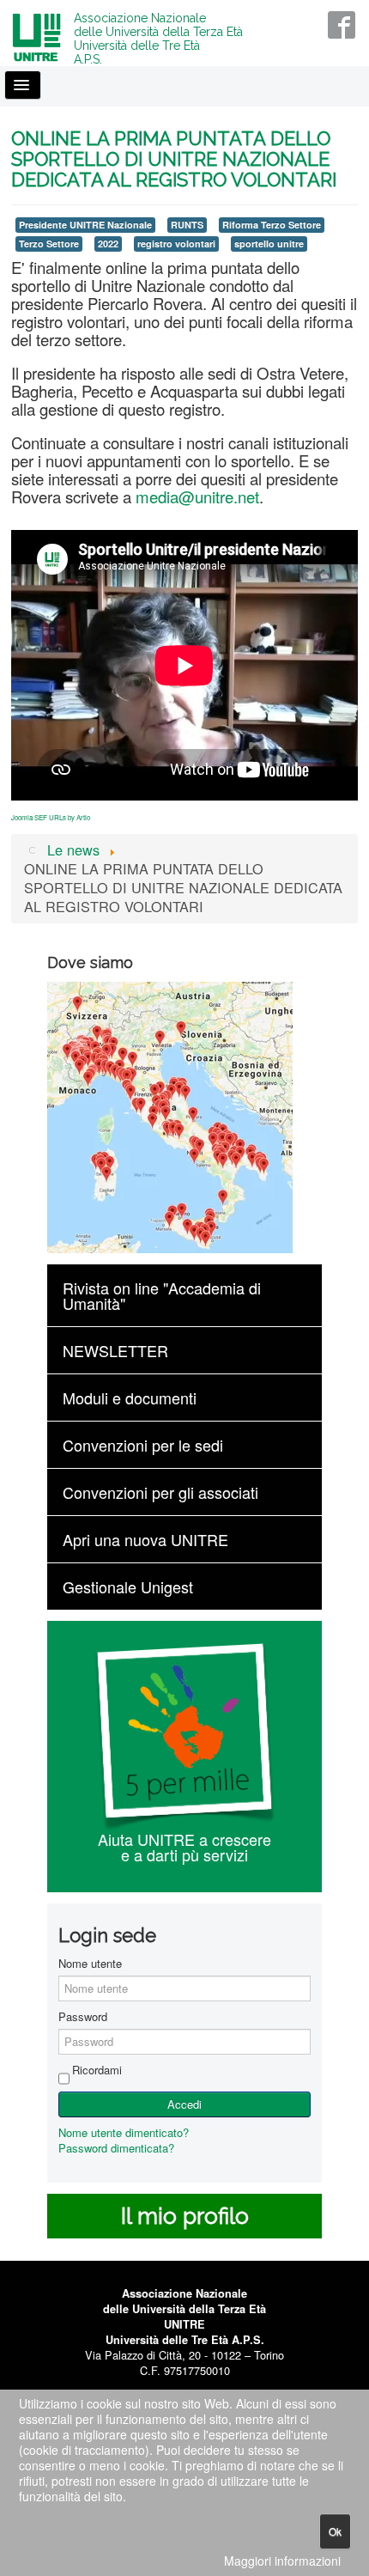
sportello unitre (269, 244)
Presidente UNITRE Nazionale (85, 225)
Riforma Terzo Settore (272, 225)
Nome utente (90, 1964)
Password (83, 2017)
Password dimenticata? (116, 2148)
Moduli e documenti (130, 1398)
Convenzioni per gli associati (160, 1492)
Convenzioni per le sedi (143, 1445)
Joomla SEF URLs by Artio (51, 817)
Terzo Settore (49, 244)
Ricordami (97, 2070)
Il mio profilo (185, 2216)
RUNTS (187, 225)
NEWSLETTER (115, 1350)
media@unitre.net (197, 496)
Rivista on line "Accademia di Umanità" (162, 1295)
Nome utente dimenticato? (124, 2132)
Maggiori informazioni (282, 2561)
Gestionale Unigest (128, 1586)
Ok (335, 2531)
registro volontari (176, 244)
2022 (108, 244)
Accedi (184, 2104)
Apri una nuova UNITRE (145, 1539)
